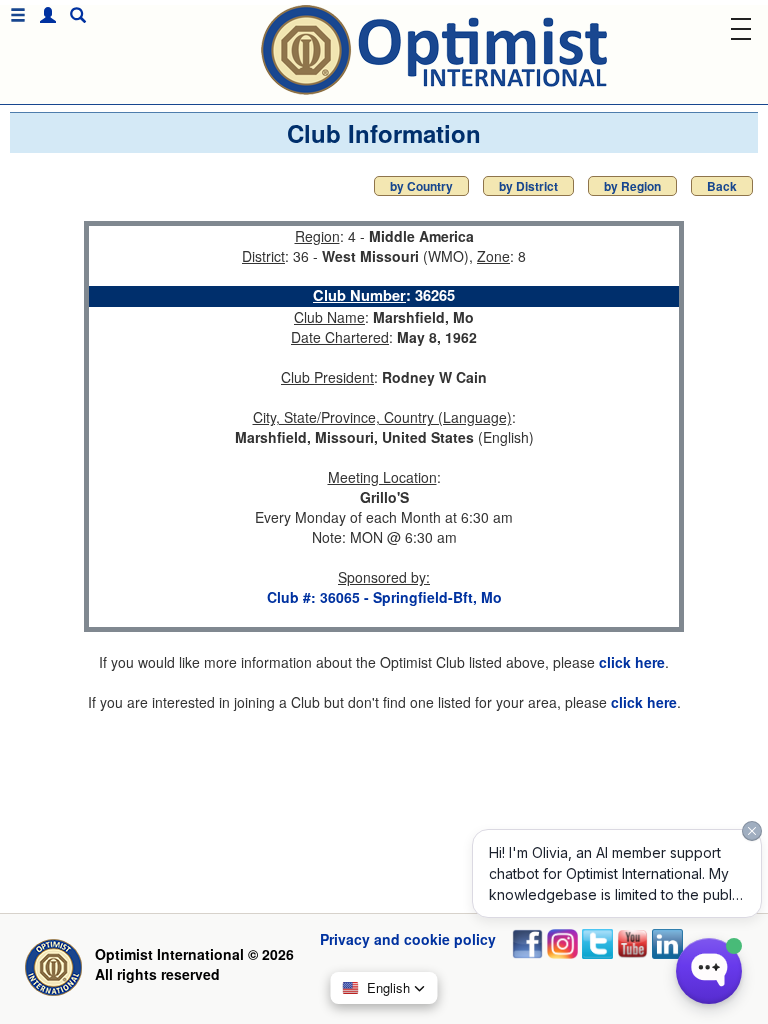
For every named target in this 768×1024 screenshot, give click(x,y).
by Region (632, 186)
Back (722, 186)
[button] (43, 15)
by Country (421, 186)
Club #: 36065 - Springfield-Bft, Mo (384, 597)
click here (632, 662)
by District (528, 186)
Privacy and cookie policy (408, 939)
